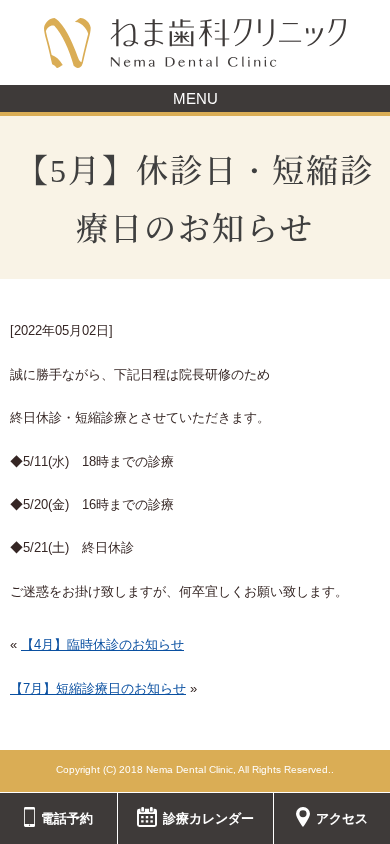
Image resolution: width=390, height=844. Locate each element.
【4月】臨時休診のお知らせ (102, 644)
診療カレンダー (208, 818)
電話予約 (67, 818)
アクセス (342, 818)
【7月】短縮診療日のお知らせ (98, 688)
